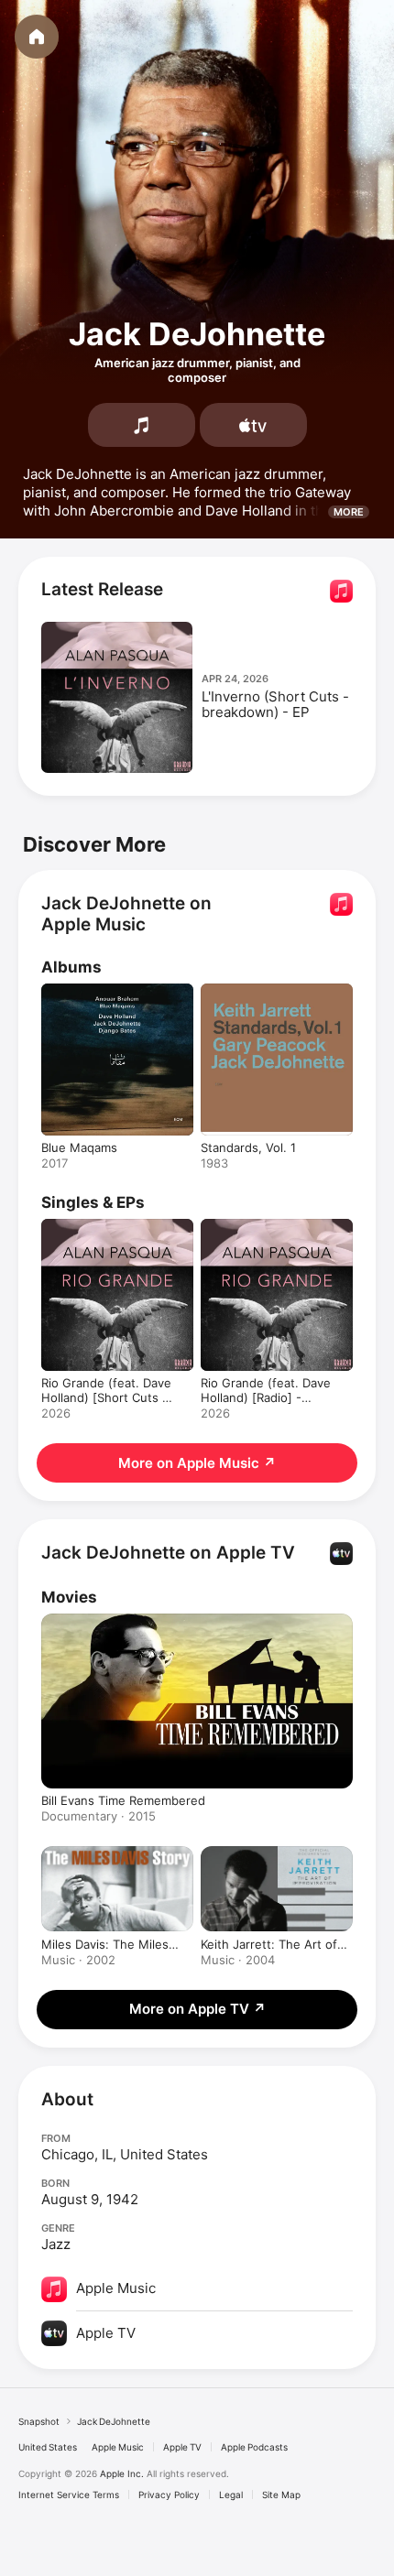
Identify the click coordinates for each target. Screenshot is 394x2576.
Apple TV (182, 2447)
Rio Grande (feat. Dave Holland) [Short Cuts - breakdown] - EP (106, 1397)
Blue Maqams (79, 1147)
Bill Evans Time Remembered (123, 1800)
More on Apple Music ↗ (197, 1463)
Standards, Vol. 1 (248, 1147)
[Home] (37, 37)
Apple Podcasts (254, 2447)
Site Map (281, 2494)
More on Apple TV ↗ (197, 2009)
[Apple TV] (253, 425)
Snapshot (39, 2421)
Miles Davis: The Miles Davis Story (105, 1944)
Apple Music (118, 2447)
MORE (349, 512)
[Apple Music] (142, 425)
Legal (231, 2494)
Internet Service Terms (69, 2494)
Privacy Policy (169, 2494)
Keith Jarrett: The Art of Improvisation (269, 1944)
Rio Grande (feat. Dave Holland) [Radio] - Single (266, 1397)
